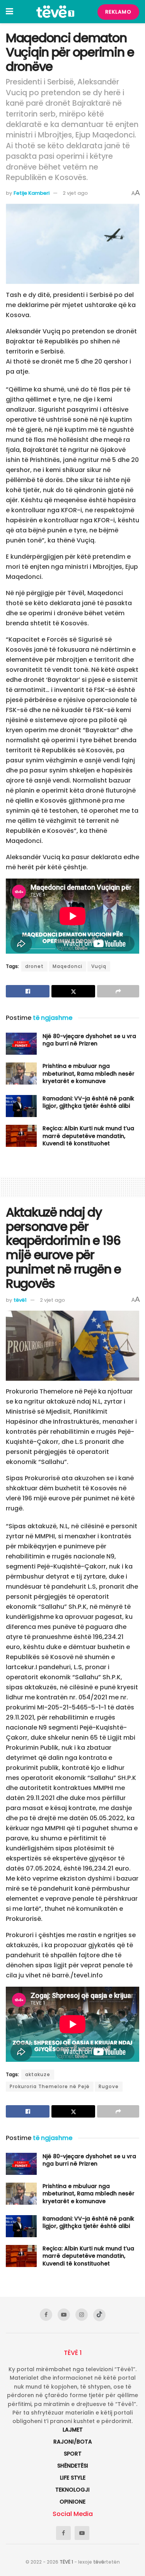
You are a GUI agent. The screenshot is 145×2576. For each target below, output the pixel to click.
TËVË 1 (66, 2562)
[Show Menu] (9, 12)
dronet (34, 966)
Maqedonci (67, 966)
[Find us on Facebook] (46, 2315)
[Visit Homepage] (55, 12)
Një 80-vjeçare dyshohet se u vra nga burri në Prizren (89, 1040)
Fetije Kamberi (32, 193)
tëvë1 (20, 1300)
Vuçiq (99, 966)
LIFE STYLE (73, 2478)
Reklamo (118, 12)
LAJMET (73, 2430)
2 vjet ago (75, 193)
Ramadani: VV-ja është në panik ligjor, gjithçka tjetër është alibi (88, 1102)
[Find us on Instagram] (82, 2315)
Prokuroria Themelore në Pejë (50, 2086)
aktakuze (38, 2074)
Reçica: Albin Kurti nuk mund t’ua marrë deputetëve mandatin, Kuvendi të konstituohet (88, 1136)
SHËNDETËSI (73, 2466)
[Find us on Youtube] (64, 2315)
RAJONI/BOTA (73, 2442)
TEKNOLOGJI (72, 2490)
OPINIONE (72, 2502)
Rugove (109, 2086)
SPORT (73, 2454)
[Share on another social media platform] (118, 991)
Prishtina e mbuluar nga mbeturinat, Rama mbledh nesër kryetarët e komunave (89, 1073)
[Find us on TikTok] (99, 2315)
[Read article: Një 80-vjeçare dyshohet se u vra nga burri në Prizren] (21, 1044)
